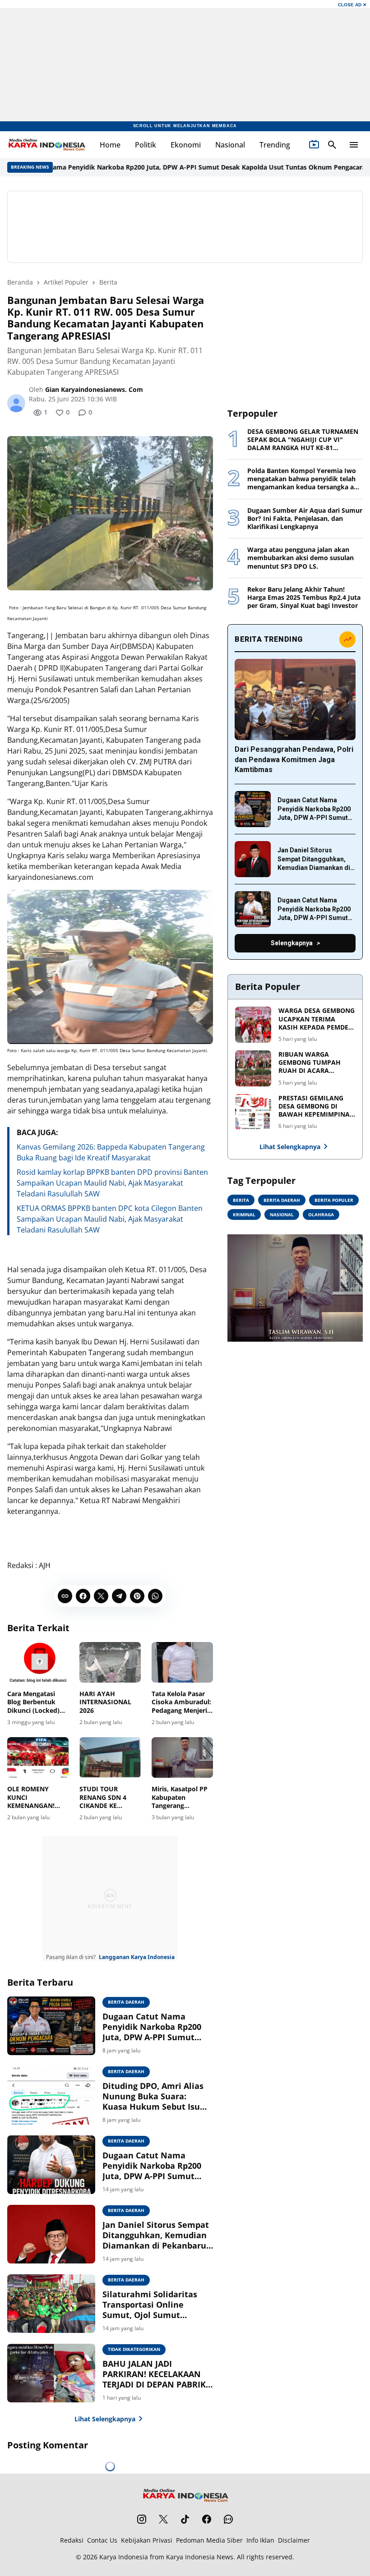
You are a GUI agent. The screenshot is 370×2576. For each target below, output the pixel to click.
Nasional (230, 145)
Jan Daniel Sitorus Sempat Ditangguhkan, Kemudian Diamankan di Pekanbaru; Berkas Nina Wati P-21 (156, 2236)
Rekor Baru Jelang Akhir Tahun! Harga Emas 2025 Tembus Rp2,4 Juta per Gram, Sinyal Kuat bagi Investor (304, 598)
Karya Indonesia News (200, 2557)
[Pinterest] (137, 1596)
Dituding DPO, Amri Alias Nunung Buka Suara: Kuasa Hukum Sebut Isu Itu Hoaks (153, 2097)
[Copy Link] (65, 1596)
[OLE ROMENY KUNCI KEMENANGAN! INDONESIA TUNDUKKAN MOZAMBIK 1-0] (38, 1758)
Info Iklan (260, 2540)
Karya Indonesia (124, 2557)
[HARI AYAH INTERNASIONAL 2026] (110, 1663)
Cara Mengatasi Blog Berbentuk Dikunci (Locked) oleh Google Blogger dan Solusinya (33, 1702)
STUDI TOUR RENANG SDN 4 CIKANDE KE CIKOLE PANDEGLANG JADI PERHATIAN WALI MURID (109, 1797)
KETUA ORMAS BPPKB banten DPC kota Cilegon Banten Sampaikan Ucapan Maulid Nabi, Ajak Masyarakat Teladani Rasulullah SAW (110, 1219)
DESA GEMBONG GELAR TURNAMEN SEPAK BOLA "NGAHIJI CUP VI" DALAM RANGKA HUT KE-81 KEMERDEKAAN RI (303, 440)
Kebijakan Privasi (147, 2540)
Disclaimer (294, 2540)
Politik (146, 145)
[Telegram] (119, 1596)
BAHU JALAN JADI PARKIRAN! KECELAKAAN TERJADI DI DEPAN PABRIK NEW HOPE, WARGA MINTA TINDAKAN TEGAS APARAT (156, 2374)
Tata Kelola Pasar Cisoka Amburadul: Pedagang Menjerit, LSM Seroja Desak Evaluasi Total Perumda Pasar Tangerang (182, 1702)
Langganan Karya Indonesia (137, 1957)
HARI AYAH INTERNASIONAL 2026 (105, 1702)
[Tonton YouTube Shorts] (314, 145)
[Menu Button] (354, 145)
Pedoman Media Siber (209, 2540)
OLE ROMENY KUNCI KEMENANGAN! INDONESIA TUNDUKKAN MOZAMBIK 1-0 (31, 1797)
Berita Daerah (126, 2002)
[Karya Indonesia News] (46, 145)
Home (110, 145)
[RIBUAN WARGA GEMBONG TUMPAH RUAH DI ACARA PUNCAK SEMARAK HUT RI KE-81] (253, 1068)
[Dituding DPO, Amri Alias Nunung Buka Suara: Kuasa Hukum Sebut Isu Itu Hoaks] (51, 2095)
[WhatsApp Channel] (228, 2519)
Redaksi (72, 2540)
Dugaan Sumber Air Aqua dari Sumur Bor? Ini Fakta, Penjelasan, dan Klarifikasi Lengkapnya (305, 519)
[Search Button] (332, 145)
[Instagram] (142, 2519)
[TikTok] (185, 2519)
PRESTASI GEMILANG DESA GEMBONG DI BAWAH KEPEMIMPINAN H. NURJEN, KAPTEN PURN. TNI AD (317, 1106)
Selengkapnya (292, 943)
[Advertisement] (185, 227)
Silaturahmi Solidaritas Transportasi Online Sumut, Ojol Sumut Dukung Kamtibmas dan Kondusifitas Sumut (152, 2305)
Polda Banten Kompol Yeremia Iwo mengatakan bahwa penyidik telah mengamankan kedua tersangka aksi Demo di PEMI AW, (305, 479)
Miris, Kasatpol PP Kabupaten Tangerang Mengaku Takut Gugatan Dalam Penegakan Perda (180, 1797)
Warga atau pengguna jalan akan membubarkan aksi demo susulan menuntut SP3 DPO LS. (301, 558)
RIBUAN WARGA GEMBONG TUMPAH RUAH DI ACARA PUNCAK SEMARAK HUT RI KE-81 (315, 1063)
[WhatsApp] (155, 1596)
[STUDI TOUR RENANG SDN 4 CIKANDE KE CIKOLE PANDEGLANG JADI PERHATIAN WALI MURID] (110, 1758)
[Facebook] (83, 1596)
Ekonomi (186, 145)
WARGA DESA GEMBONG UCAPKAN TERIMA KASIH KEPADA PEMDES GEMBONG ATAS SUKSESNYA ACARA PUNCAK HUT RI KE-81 (317, 1019)
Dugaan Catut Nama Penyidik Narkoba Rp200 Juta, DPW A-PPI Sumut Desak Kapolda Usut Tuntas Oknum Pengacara (155, 2027)
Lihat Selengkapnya (105, 2419)
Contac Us (102, 2540)
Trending (275, 145)
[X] (101, 1596)
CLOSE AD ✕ (352, 5)
